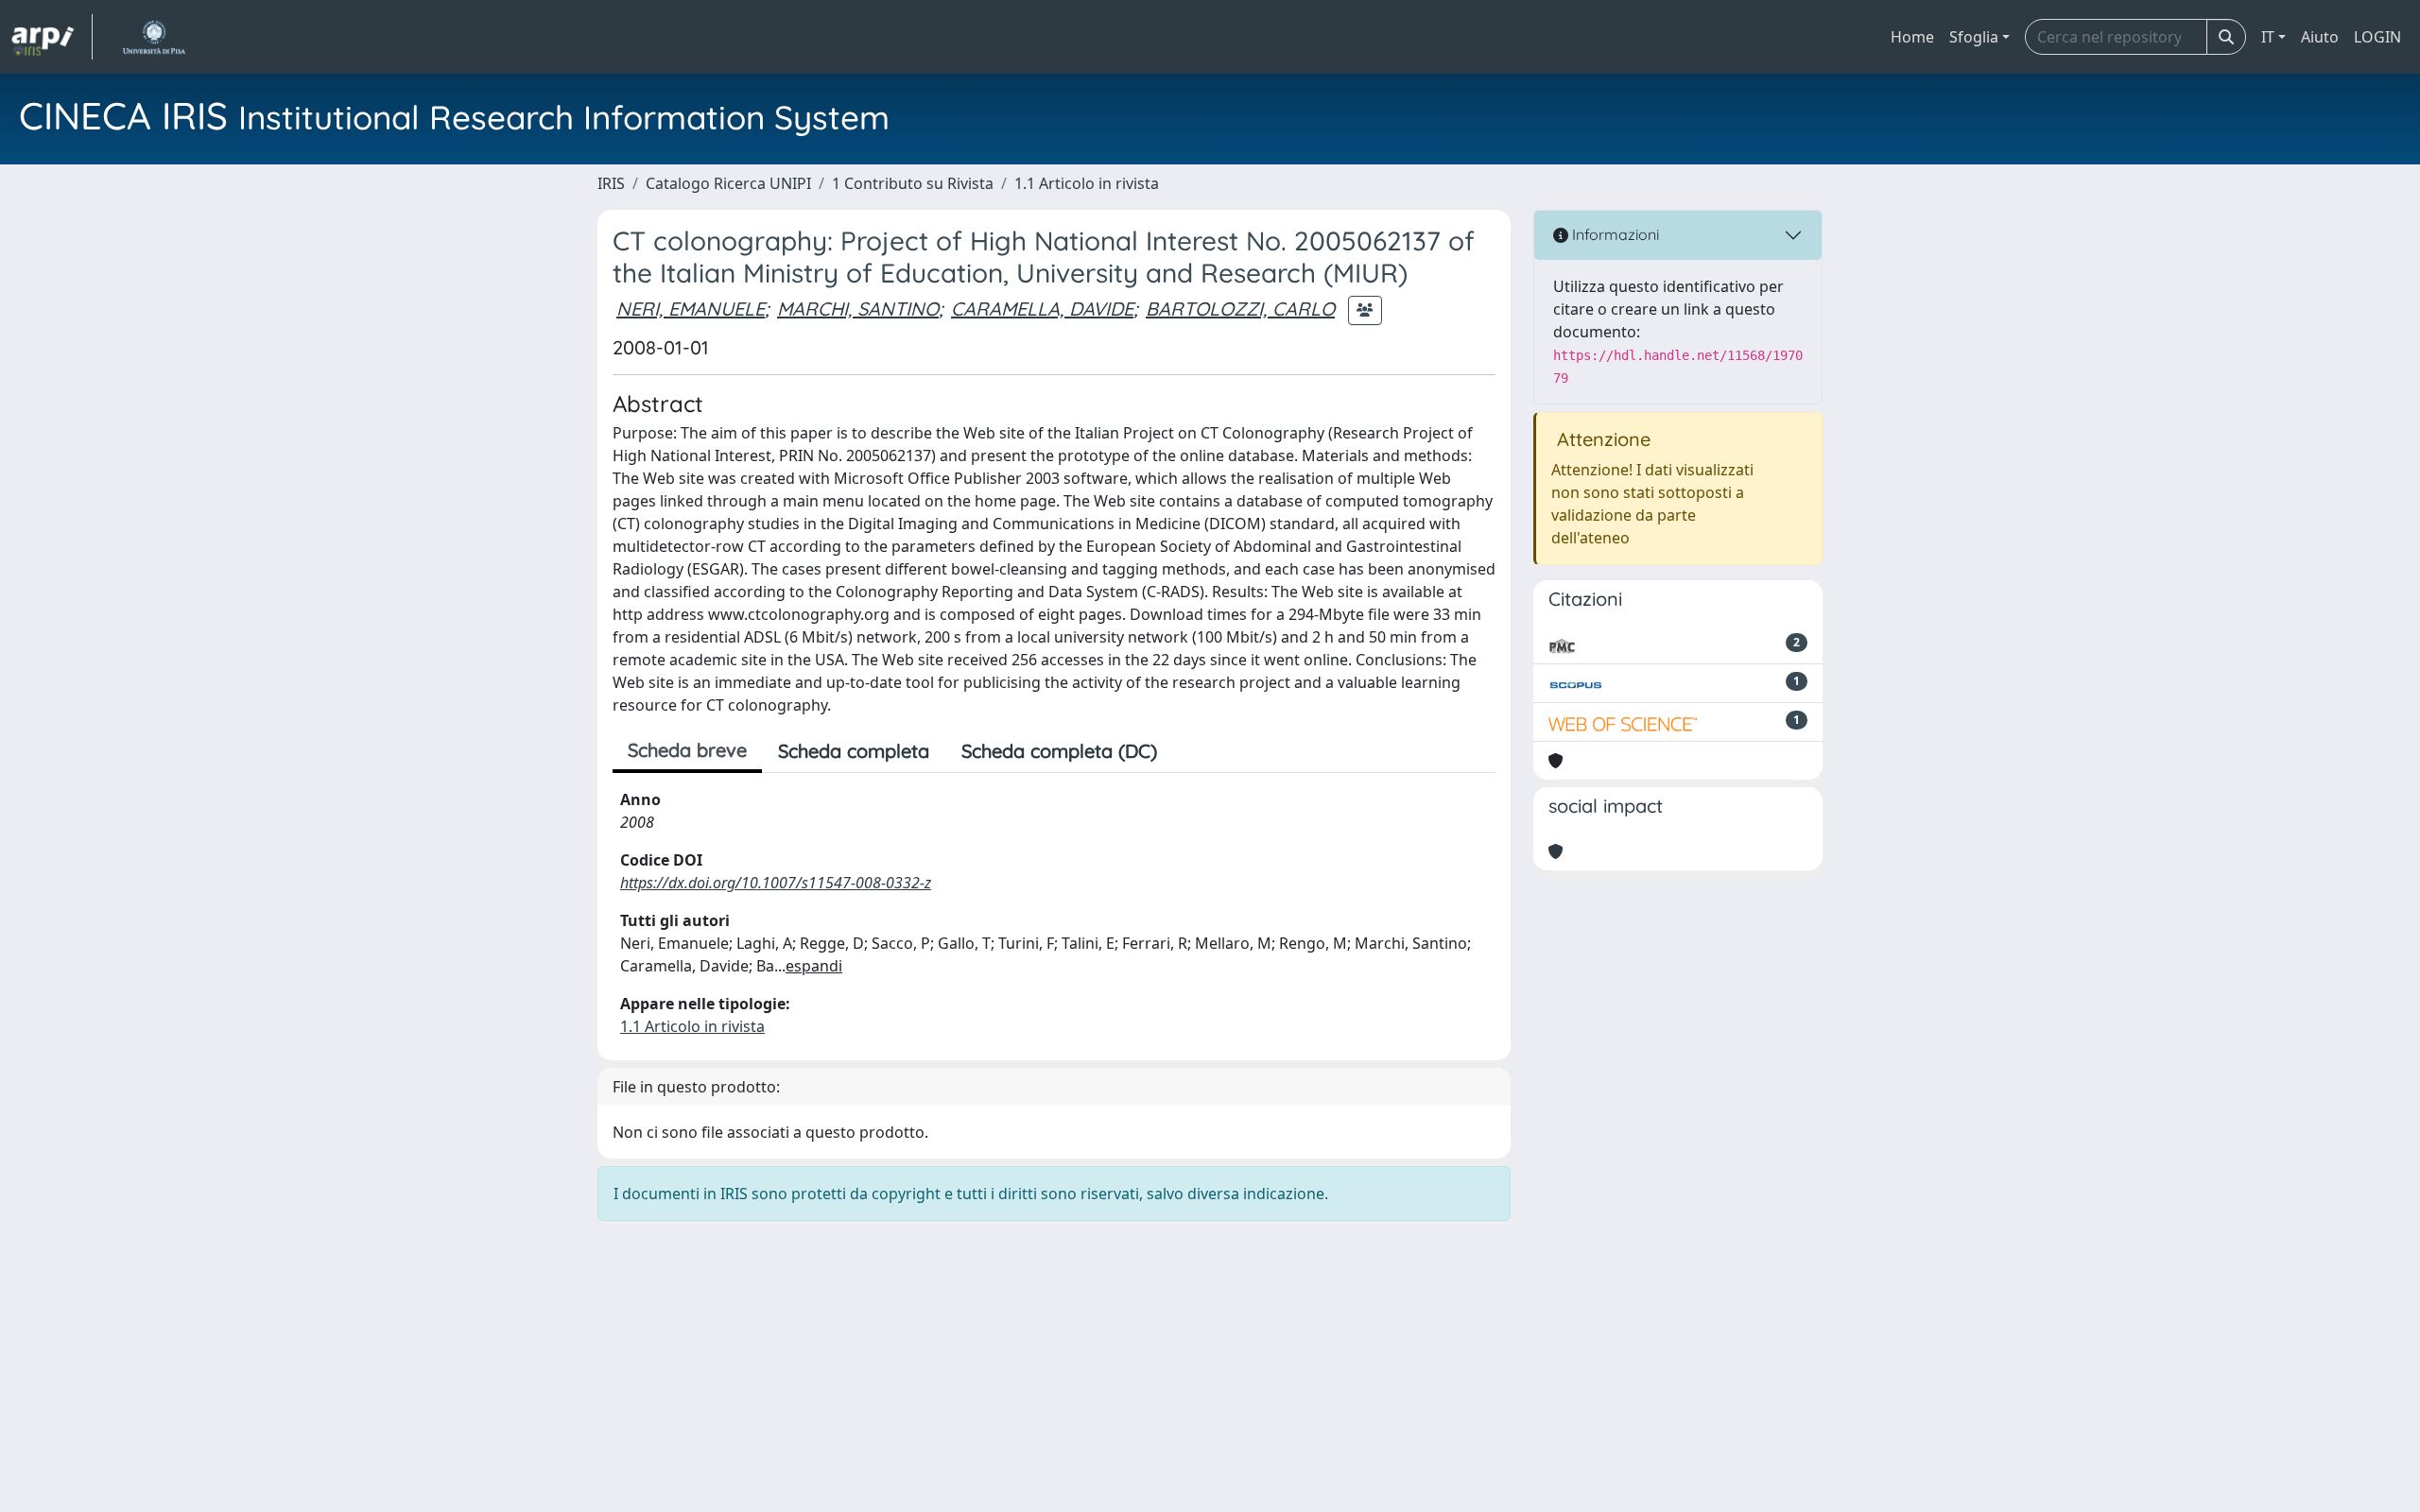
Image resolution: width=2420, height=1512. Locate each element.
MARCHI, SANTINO (858, 309)
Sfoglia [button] (1974, 37)
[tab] (1189, 751)
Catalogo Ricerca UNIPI (728, 183)
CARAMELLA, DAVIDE (1042, 309)
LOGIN (2377, 37)
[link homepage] (52, 37)
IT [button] (2268, 37)
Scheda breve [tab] (687, 750)
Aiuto (2320, 37)
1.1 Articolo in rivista (1087, 183)
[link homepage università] (154, 37)
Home (1912, 37)
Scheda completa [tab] (854, 751)
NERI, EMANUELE (691, 309)
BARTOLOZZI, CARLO (1240, 309)
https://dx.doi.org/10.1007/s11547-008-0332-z (776, 883)
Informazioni (1614, 234)
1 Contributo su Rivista (913, 183)
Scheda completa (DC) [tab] (1059, 751)
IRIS (611, 183)
